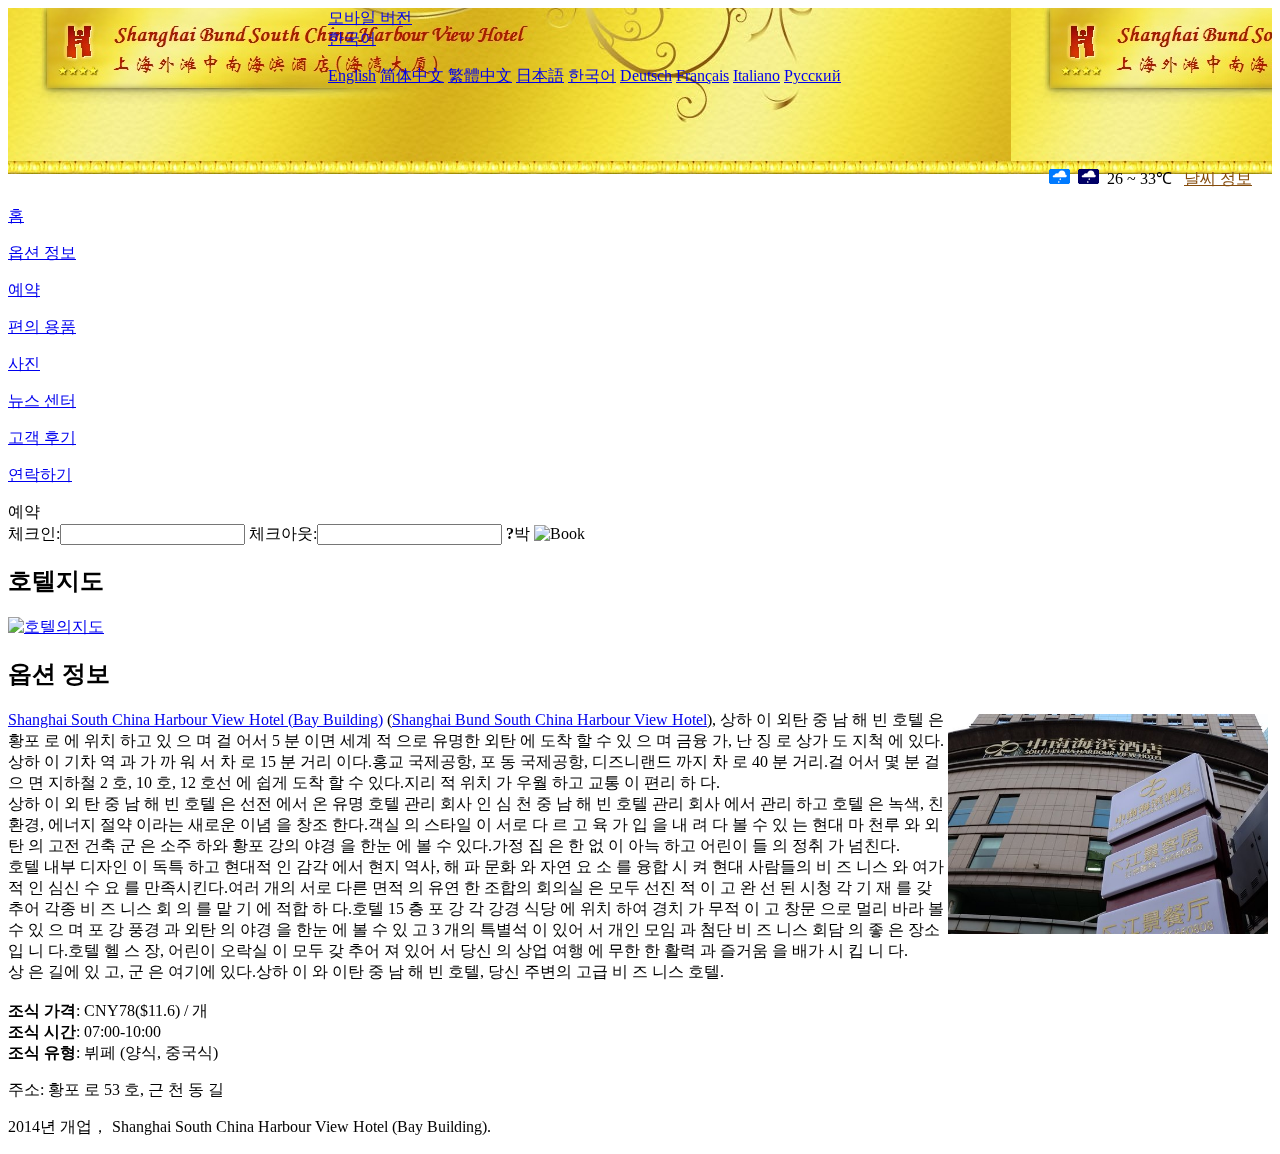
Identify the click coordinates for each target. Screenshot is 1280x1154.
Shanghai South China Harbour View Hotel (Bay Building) (195, 719)
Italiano (756, 75)
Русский (812, 75)
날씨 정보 (1218, 178)
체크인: (34, 533)
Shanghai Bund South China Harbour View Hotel (549, 719)
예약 (24, 289)
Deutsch (646, 75)
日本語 (540, 75)
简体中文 (412, 75)
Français (702, 75)
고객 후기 (42, 437)
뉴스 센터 (42, 400)
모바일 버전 (370, 17)
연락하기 (40, 474)
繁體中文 (480, 75)
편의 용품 (42, 326)
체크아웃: (283, 533)
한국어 (352, 38)
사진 (24, 363)
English (352, 75)
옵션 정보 (42, 252)
